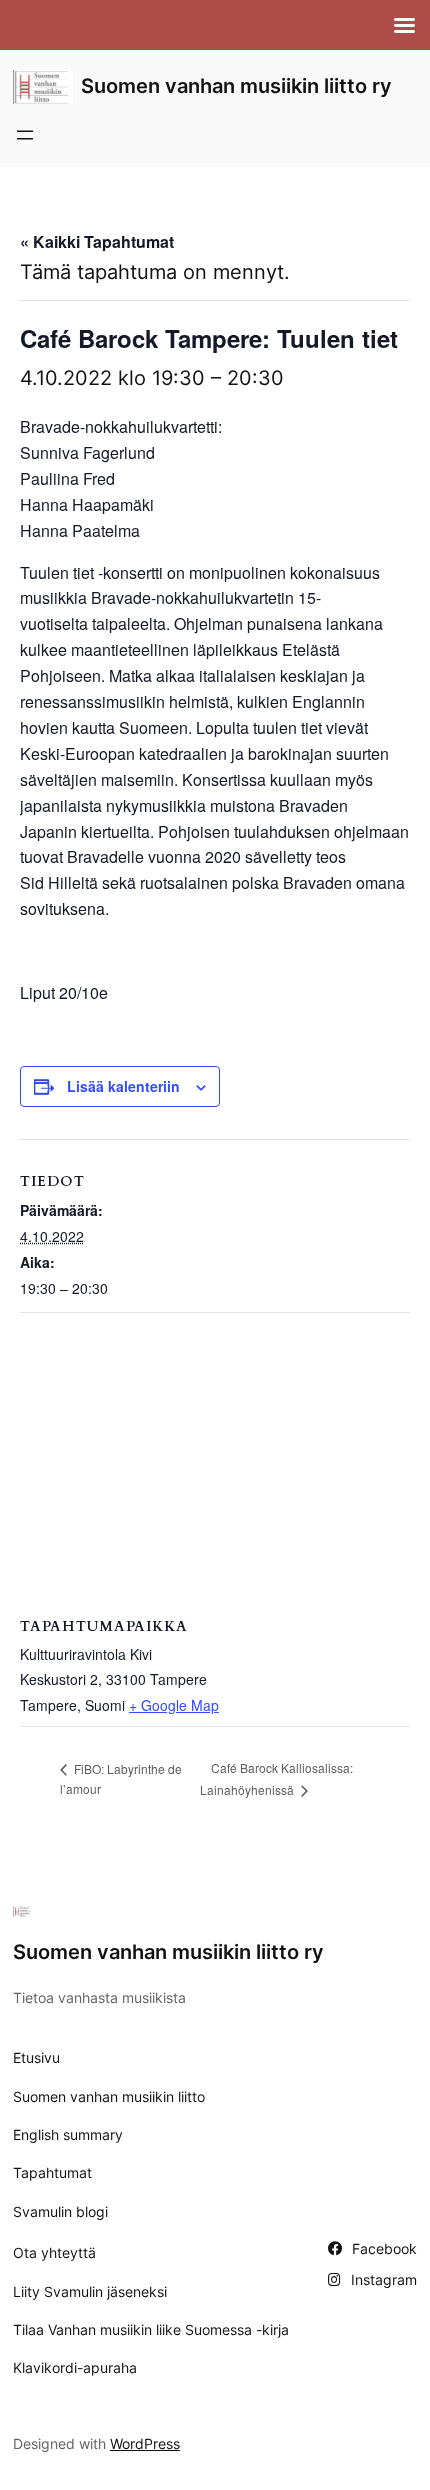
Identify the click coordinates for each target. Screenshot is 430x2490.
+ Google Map (174, 1705)
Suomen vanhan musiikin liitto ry (236, 86)
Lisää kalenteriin (123, 1086)
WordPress (145, 2443)
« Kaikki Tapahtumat (97, 241)
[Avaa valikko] (25, 135)
